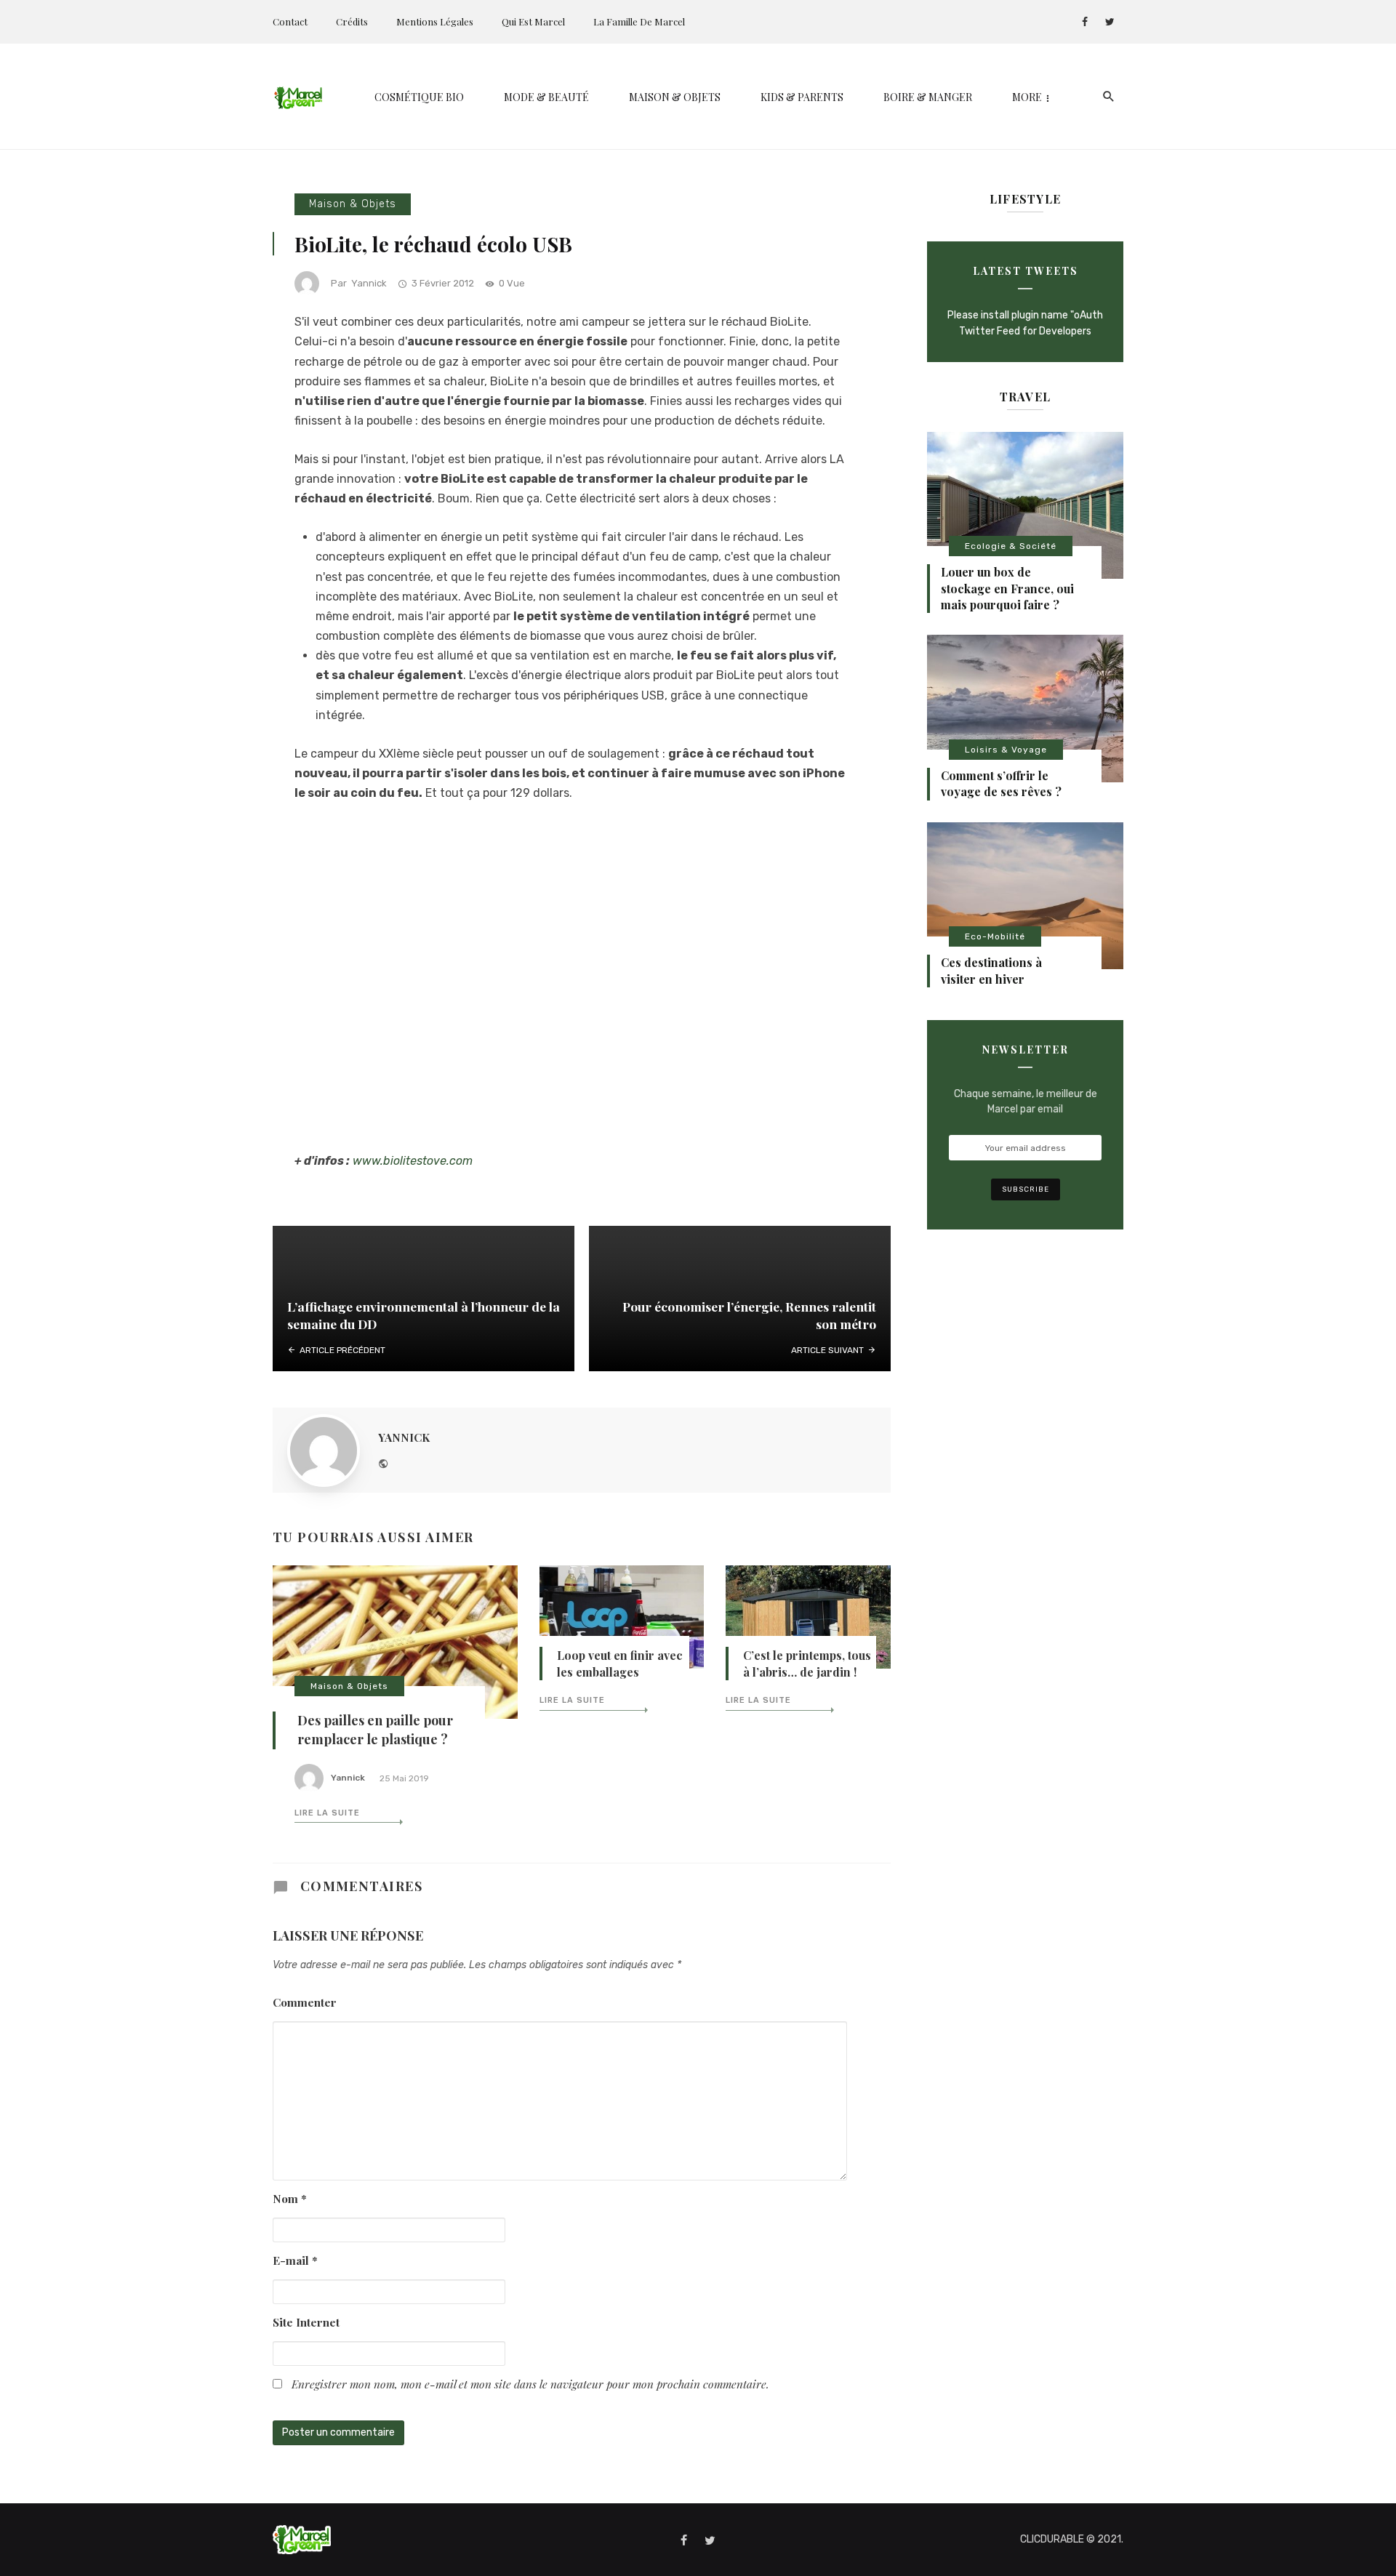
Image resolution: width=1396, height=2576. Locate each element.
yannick (369, 283)
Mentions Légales (435, 21)
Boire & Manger (928, 97)
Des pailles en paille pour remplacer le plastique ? (375, 1730)
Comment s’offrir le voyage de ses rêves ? (1001, 783)
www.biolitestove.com (413, 1161)
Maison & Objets (675, 97)
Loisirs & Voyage (1006, 750)
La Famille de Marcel (639, 21)
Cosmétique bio (419, 97)
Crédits (352, 21)
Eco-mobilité (995, 936)
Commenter (305, 2002)
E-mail (295, 2260)
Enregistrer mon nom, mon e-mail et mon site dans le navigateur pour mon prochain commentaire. (530, 2384)
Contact (290, 21)
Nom (290, 2198)
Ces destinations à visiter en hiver (991, 970)
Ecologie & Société (1011, 546)
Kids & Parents (802, 97)
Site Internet (306, 2322)
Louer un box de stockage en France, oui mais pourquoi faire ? (1007, 588)
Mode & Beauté (546, 97)
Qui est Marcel (533, 21)
